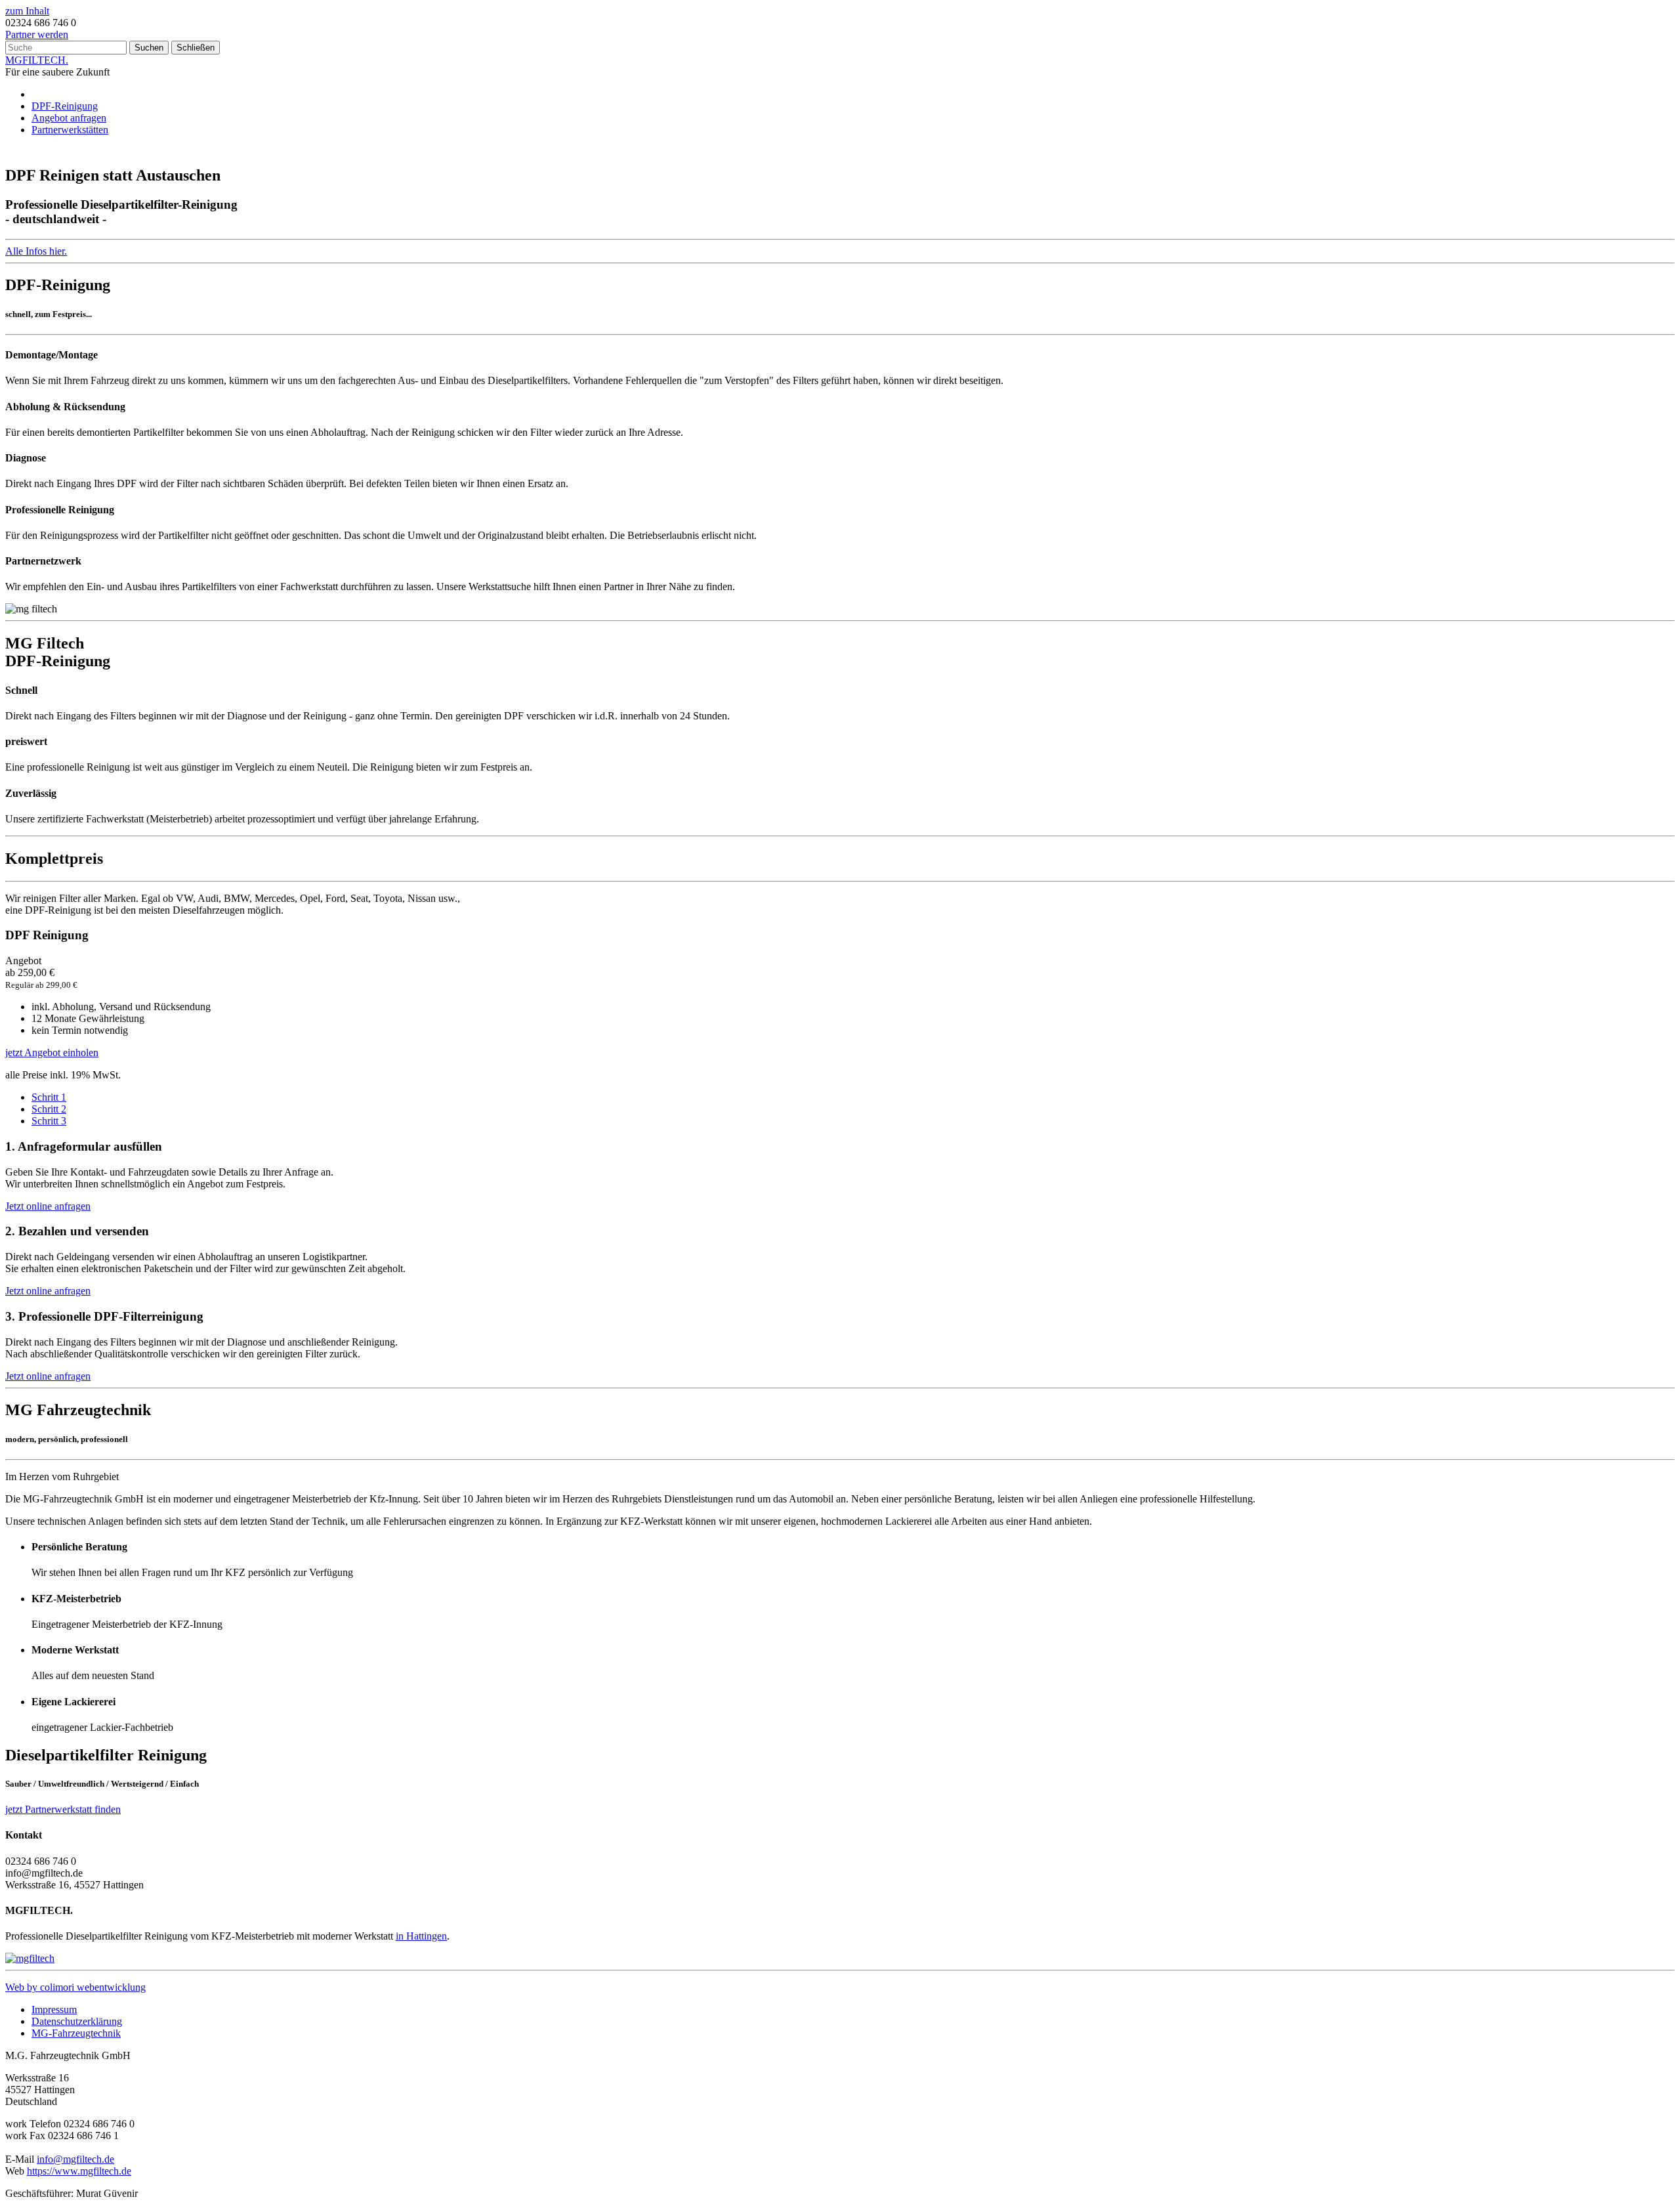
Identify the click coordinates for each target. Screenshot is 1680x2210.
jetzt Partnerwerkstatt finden (63, 1809)
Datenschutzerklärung (77, 2021)
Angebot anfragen (69, 118)
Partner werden (37, 34)
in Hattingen (421, 1936)
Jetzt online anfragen (48, 1206)
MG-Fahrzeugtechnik (76, 2033)
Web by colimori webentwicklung (75, 1987)
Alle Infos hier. (36, 251)
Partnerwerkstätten (70, 130)
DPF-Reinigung (65, 106)
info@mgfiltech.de (75, 2159)
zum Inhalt (27, 11)
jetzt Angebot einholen (52, 1052)
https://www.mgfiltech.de (79, 2171)
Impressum (54, 2009)
